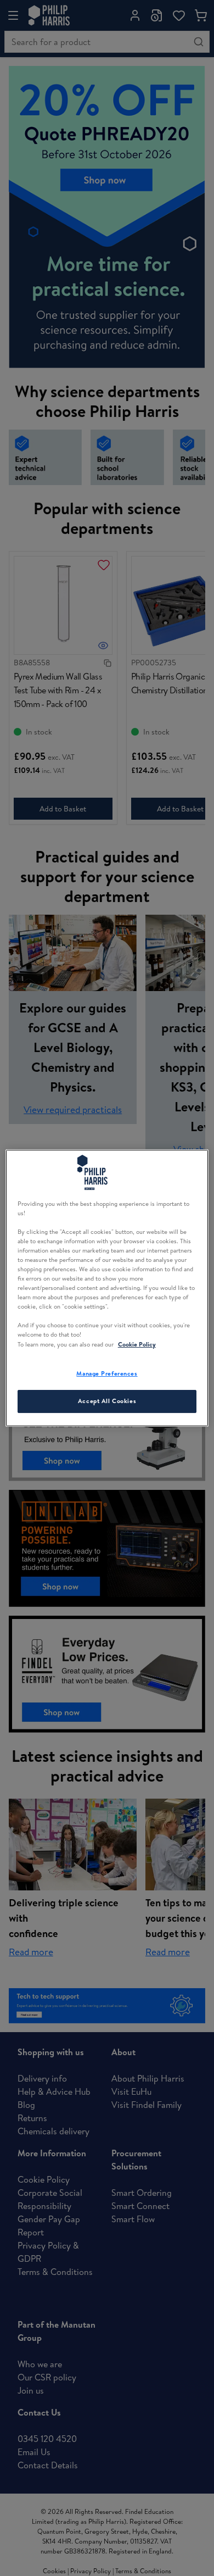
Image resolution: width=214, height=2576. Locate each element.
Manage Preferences (107, 1373)
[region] (107, 1288)
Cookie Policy (137, 1344)
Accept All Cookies (107, 1401)
